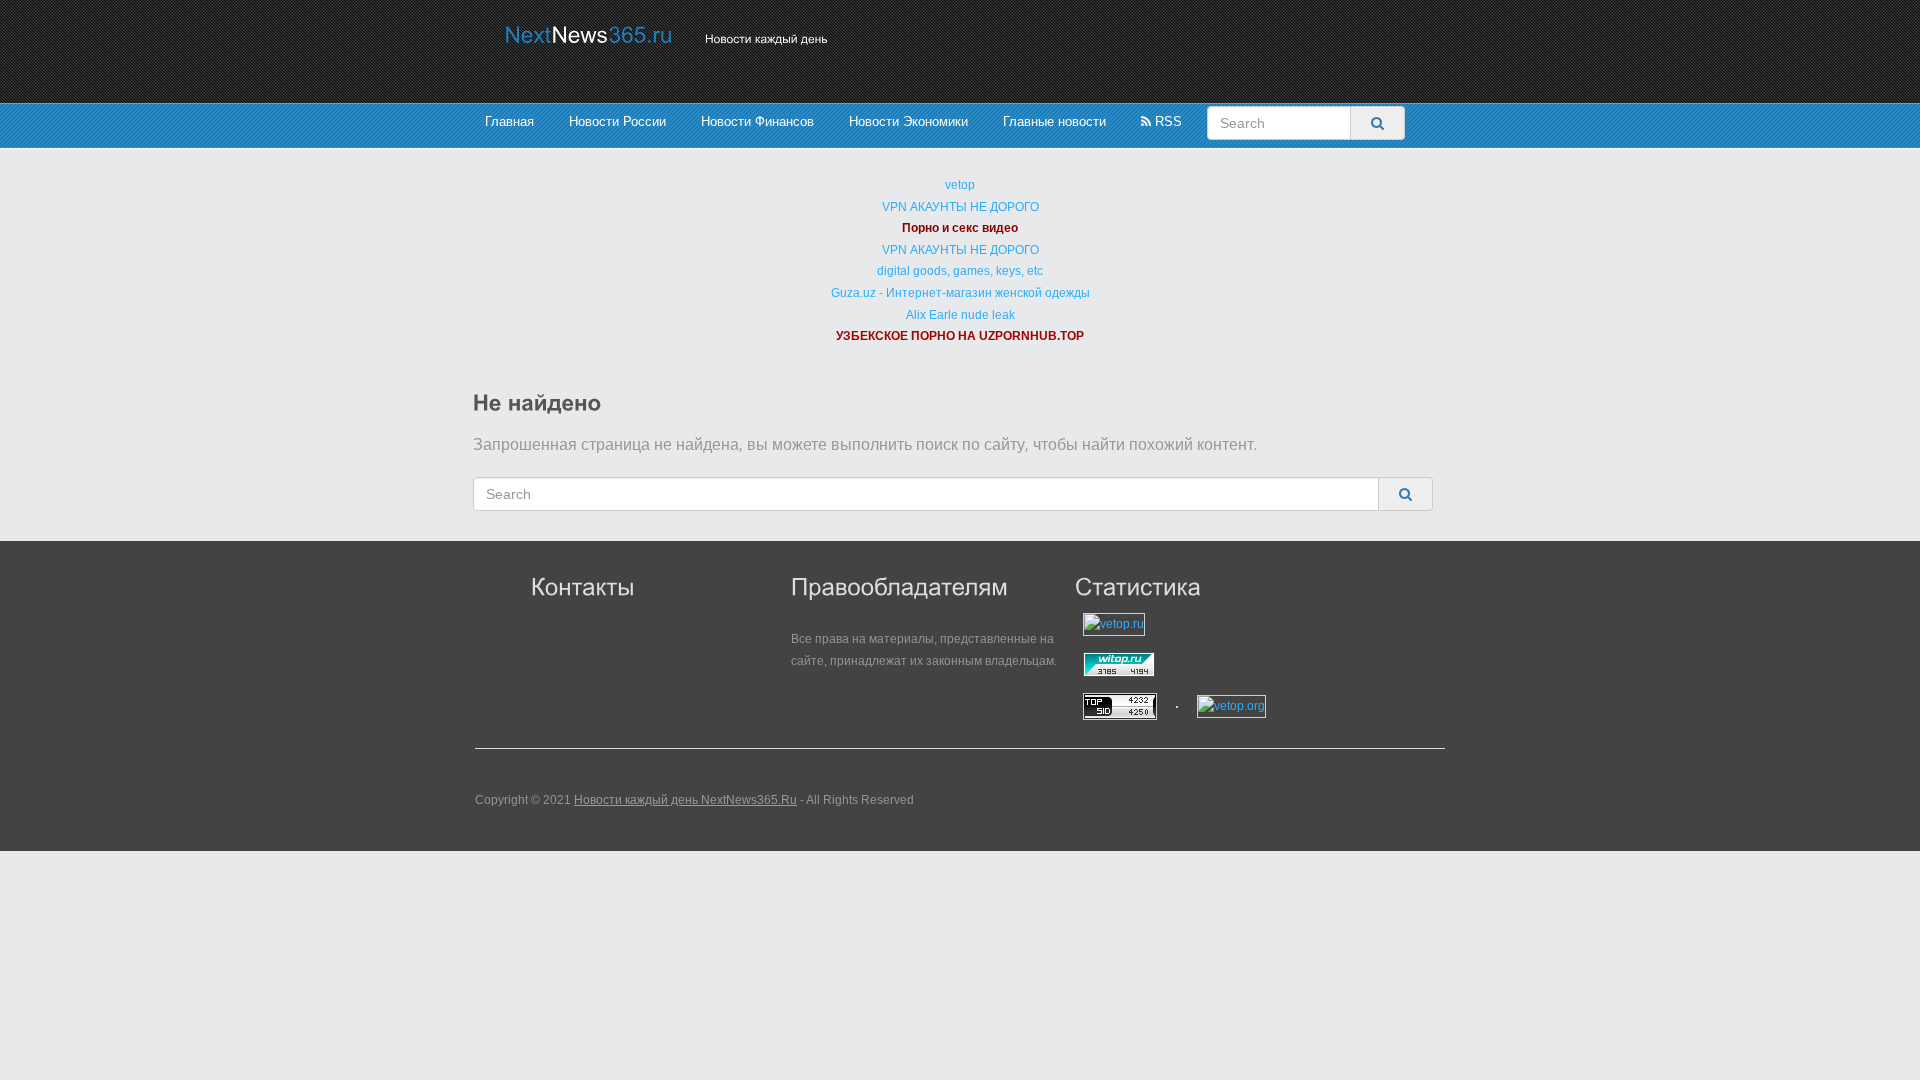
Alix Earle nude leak (960, 315)
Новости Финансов (757, 121)
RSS (1166, 121)
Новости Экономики (908, 121)
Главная (509, 121)
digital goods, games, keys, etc (960, 271)
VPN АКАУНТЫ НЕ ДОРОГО (960, 207)
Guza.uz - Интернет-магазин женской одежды (960, 293)
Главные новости (1054, 121)
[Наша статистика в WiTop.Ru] (1200, 664)
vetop (960, 185)
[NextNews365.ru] (589, 34)
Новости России (617, 121)
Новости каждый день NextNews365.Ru (685, 800)
